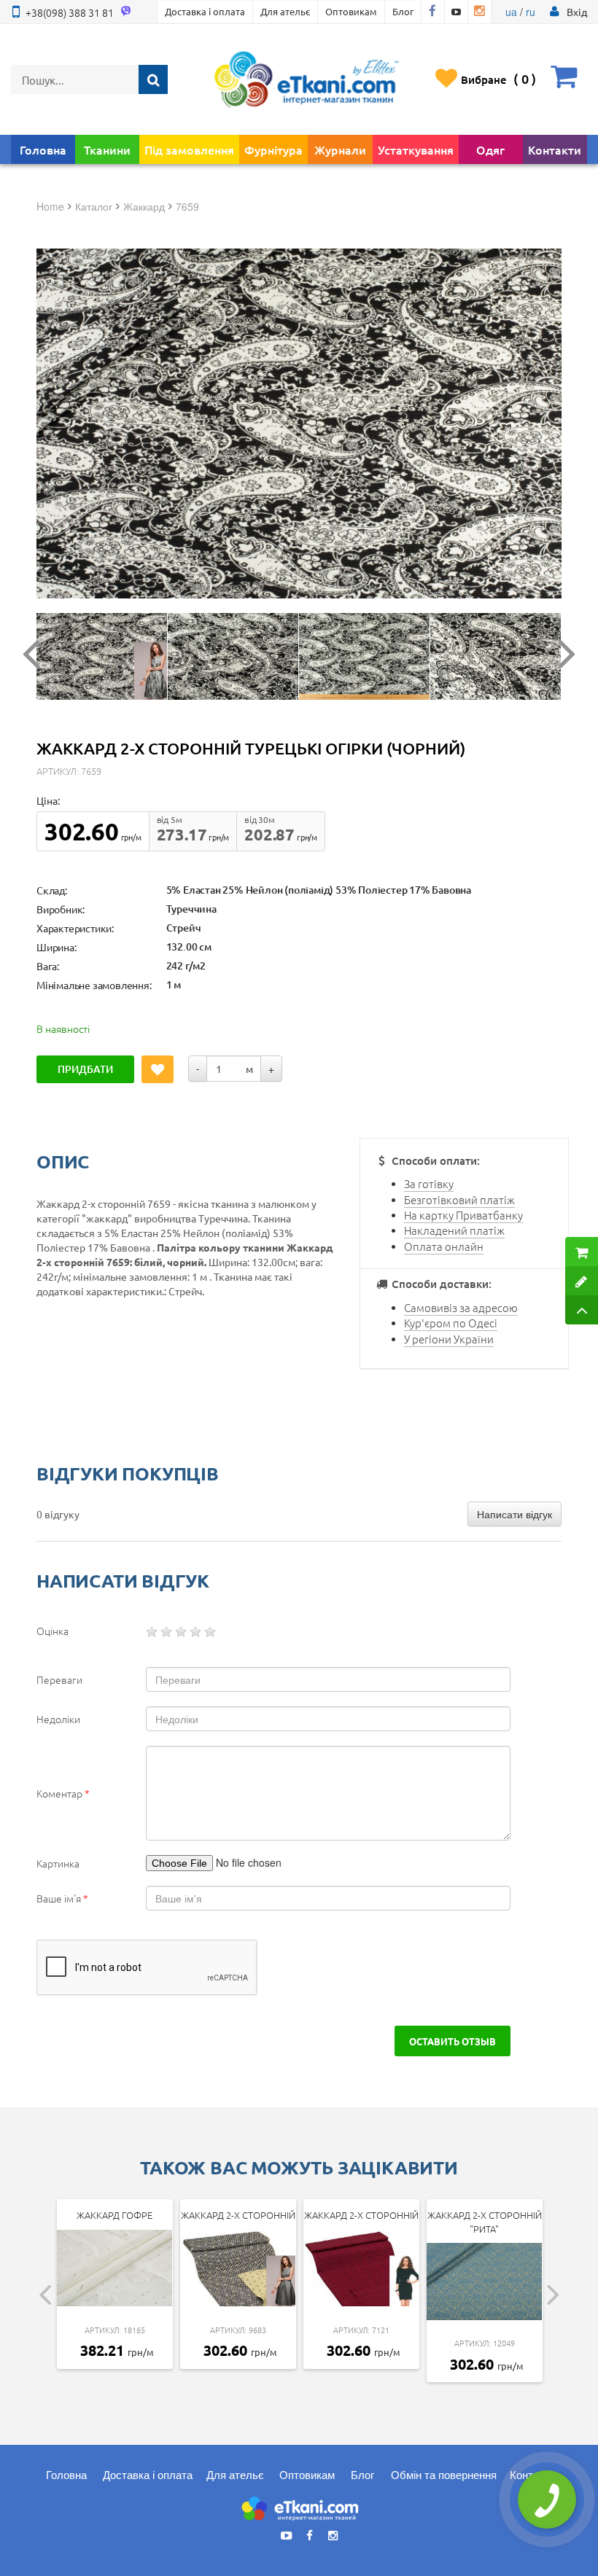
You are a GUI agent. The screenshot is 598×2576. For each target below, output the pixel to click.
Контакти (555, 149)
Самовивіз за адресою (461, 1307)
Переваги (59, 1679)
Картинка (58, 1863)
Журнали (340, 149)
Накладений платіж (454, 1230)
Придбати (85, 1069)
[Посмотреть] (102, 656)
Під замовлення (189, 149)
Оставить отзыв (453, 2041)
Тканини (107, 149)
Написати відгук (514, 1514)
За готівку (429, 1183)
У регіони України (449, 1339)
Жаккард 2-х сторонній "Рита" (485, 2222)
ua (511, 12)
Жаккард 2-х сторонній (238, 2215)
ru (531, 12)
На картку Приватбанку (463, 1215)
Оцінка (53, 1631)
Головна (43, 149)
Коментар (63, 1793)
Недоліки (58, 1719)
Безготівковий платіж (459, 1199)
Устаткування (416, 149)
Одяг (490, 149)
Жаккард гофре (114, 2215)
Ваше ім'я (62, 1898)
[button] (577, 12)
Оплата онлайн (444, 1246)
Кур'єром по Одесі (451, 1323)
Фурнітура (273, 149)
